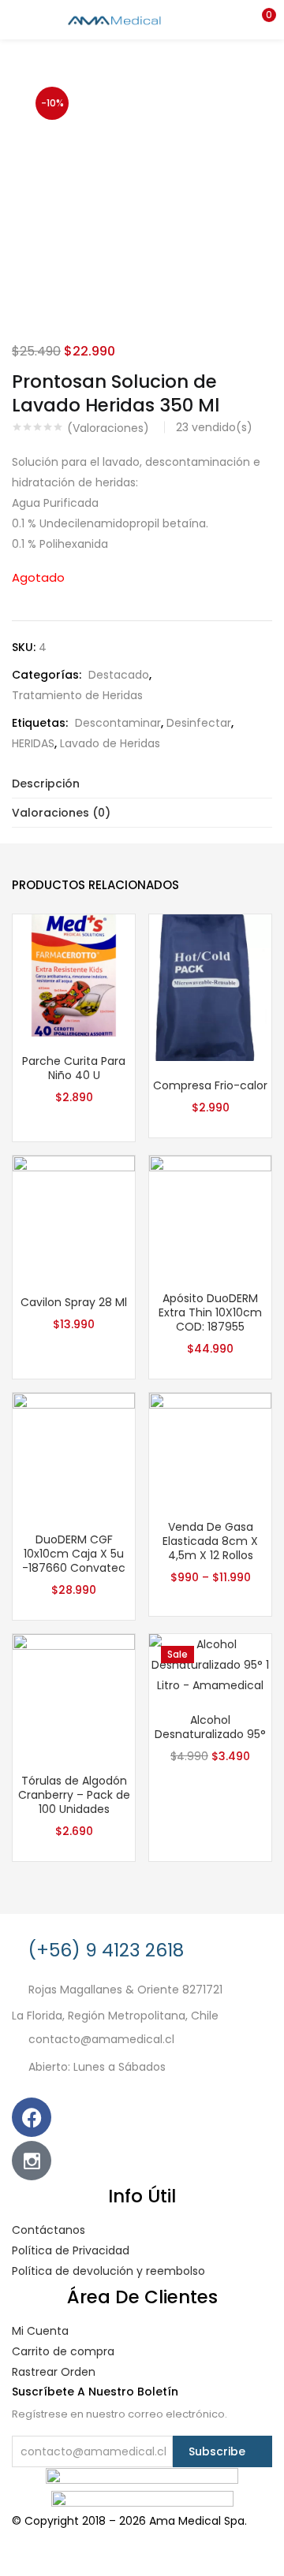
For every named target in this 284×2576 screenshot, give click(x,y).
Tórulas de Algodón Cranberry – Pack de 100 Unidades (74, 1795)
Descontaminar (118, 723)
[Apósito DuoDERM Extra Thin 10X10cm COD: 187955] (210, 1214)
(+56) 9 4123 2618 (106, 1950)
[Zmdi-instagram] (32, 2161)
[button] (260, 20)
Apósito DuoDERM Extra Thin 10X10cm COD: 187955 (210, 1312)
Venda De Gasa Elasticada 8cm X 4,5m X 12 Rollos (210, 1541)
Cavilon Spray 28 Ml (74, 1302)
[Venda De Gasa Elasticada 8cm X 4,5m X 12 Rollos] (210, 1446)
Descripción (46, 784)
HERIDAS (33, 743)
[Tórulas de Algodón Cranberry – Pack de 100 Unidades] (74, 1695)
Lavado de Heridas (110, 743)
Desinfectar (199, 723)
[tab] (142, 784)
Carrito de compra (63, 2351)
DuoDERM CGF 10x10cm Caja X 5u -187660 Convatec (74, 1554)
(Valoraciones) (108, 428)
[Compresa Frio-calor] (210, 987)
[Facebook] (32, 2117)
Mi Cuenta (40, 2331)
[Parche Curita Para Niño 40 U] (74, 974)
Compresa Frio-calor (210, 1085)
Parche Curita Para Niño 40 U (74, 1068)
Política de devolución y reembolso (108, 2271)
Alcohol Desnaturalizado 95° (210, 1727)
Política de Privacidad (71, 2250)
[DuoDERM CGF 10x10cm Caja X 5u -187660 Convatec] (74, 1454)
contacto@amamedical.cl (101, 2040)
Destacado (119, 675)
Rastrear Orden (54, 2372)
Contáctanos (49, 2230)
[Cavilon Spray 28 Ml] (74, 1215)
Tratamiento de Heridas (77, 695)
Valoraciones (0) (61, 813)
